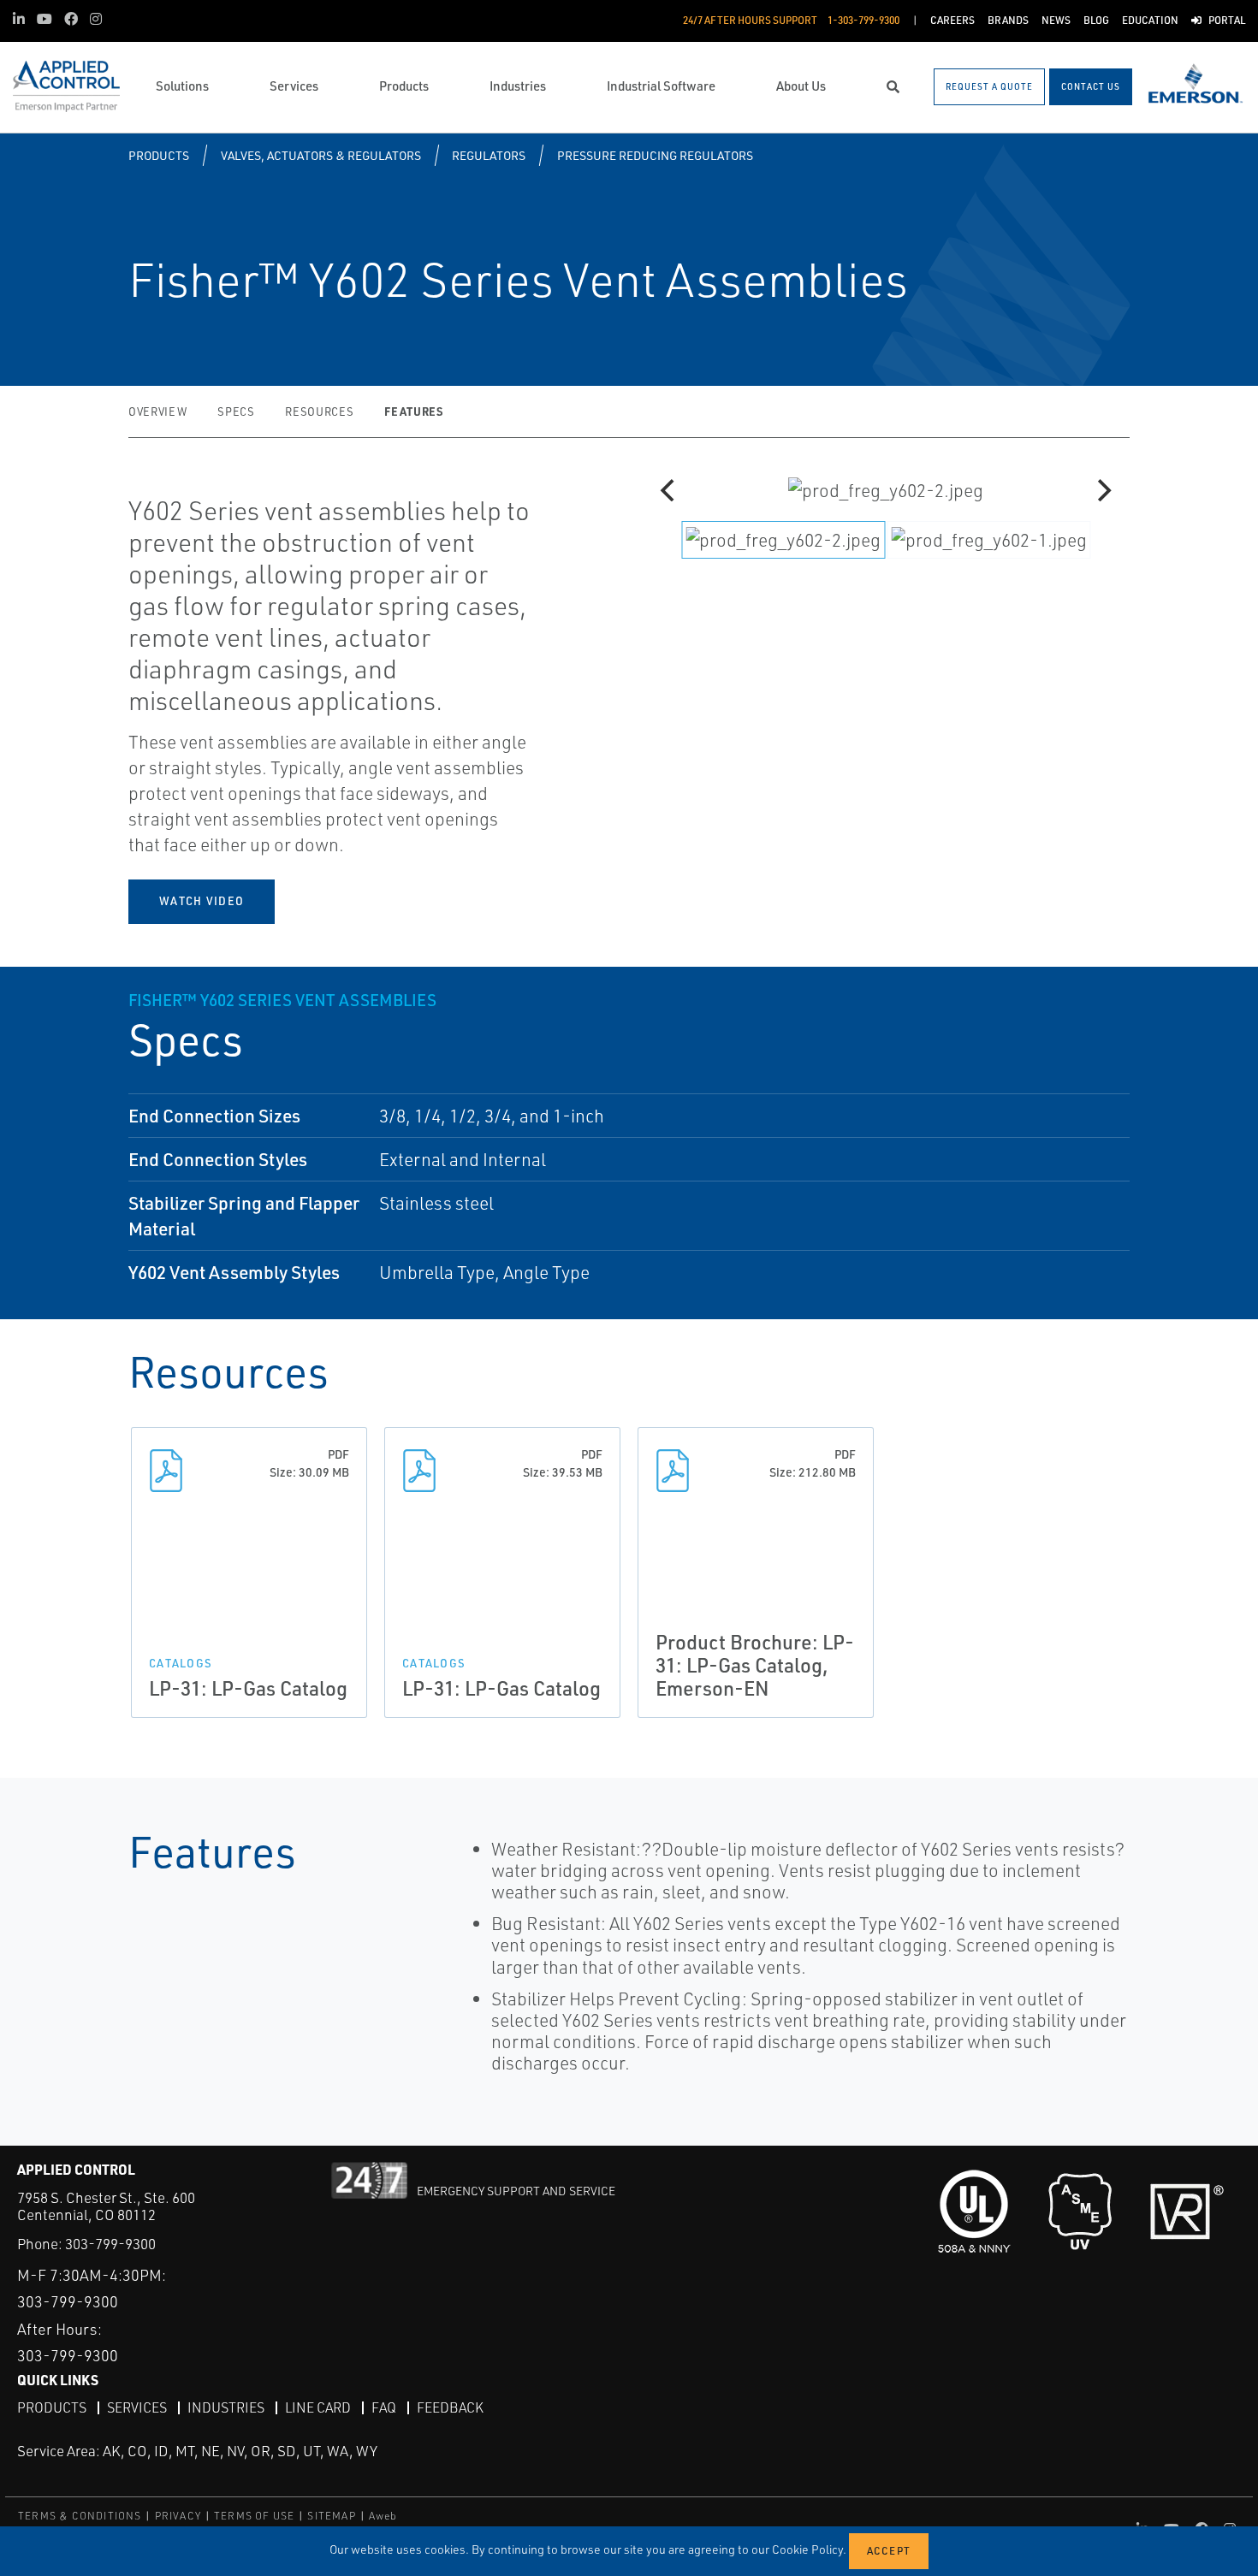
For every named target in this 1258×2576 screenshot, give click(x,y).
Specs (236, 412)
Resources (319, 412)
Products (159, 155)
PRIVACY (178, 2516)
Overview (157, 412)
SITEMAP (331, 2516)
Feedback (450, 2407)
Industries (226, 2407)
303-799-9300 (110, 2244)
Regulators (489, 155)
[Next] (1102, 490)
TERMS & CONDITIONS (80, 2516)
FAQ (384, 2407)
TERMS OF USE (254, 2516)
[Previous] (669, 490)
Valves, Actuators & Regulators (321, 155)
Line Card (318, 2407)
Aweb (383, 2516)
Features (413, 411)
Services (137, 2407)
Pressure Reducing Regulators (655, 155)
